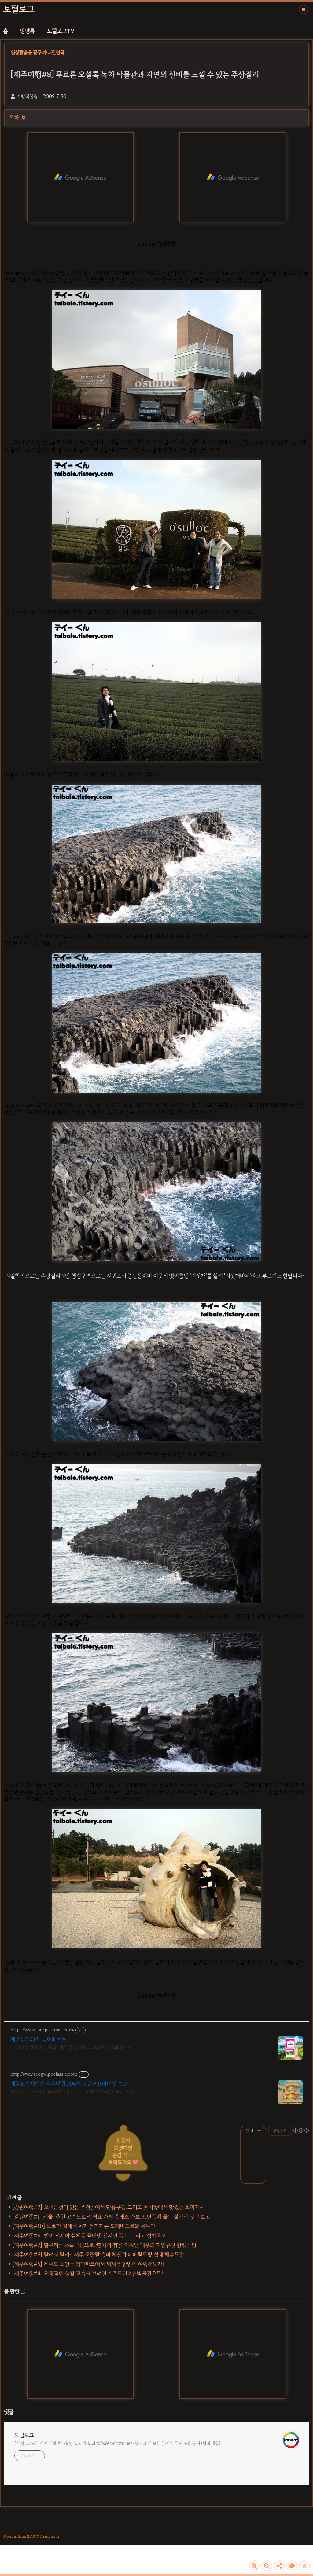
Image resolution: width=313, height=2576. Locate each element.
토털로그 (19, 9)
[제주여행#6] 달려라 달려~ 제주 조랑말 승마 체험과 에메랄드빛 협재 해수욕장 (98, 2255)
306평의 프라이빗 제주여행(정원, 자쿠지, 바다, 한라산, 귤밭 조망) (73, 2092)
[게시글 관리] (259, 2131)
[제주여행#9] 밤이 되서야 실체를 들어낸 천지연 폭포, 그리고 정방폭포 (89, 2236)
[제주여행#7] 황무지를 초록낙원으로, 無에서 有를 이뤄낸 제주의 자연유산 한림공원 (104, 2245)
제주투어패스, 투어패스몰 (38, 2039)
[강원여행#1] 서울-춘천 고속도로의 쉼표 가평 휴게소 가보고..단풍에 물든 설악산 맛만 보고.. (112, 2217)
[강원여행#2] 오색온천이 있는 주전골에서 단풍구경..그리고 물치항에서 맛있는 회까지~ (108, 2207)
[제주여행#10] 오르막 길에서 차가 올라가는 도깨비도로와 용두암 (84, 2226)
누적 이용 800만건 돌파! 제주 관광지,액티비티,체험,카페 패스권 (71, 2047)
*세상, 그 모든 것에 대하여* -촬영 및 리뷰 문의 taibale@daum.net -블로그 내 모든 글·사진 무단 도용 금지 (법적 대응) (117, 2443)
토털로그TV (61, 31)
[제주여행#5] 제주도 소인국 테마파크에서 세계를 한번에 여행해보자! (88, 2264)
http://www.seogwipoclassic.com (44, 2074)
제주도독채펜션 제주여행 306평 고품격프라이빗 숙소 (69, 2084)
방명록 (28, 31)
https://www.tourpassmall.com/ (42, 2030)
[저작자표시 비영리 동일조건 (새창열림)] (301, 2130)
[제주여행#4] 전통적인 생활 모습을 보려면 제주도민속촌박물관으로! (88, 2274)
